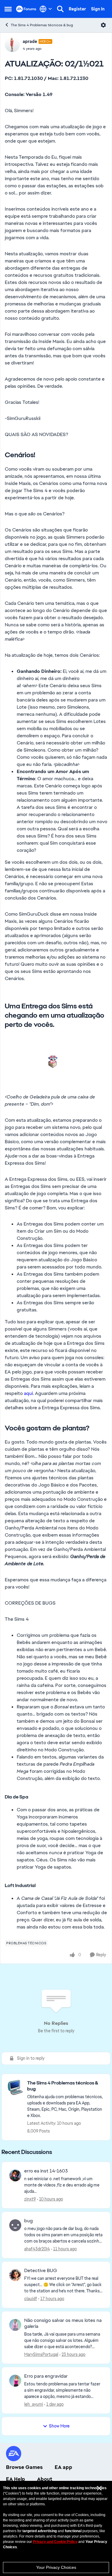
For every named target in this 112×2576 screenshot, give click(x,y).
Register (77, 9)
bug (29, 2221)
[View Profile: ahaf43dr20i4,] (15, 2225)
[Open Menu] (103, 25)
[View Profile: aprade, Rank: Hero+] (12, 45)
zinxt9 (30, 2199)
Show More (59, 2426)
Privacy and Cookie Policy (55, 2542)
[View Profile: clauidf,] (15, 2275)
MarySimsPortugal (41, 2354)
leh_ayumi (34, 2404)
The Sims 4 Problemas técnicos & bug (42, 25)
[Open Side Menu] (8, 9)
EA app (63, 2467)
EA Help (16, 2479)
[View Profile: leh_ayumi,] (15, 2381)
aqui (28, 1393)
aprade (30, 41)
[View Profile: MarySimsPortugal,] (15, 2325)
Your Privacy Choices (56, 2567)
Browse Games (24, 2467)
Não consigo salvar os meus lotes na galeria (63, 2324)
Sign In (98, 9)
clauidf (31, 2299)
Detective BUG (41, 2271)
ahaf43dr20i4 (37, 2249)
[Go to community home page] (26, 9)
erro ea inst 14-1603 (46, 2171)
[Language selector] (46, 9)
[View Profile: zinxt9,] (15, 2175)
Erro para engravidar (46, 2376)
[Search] (60, 9)
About (45, 2479)
